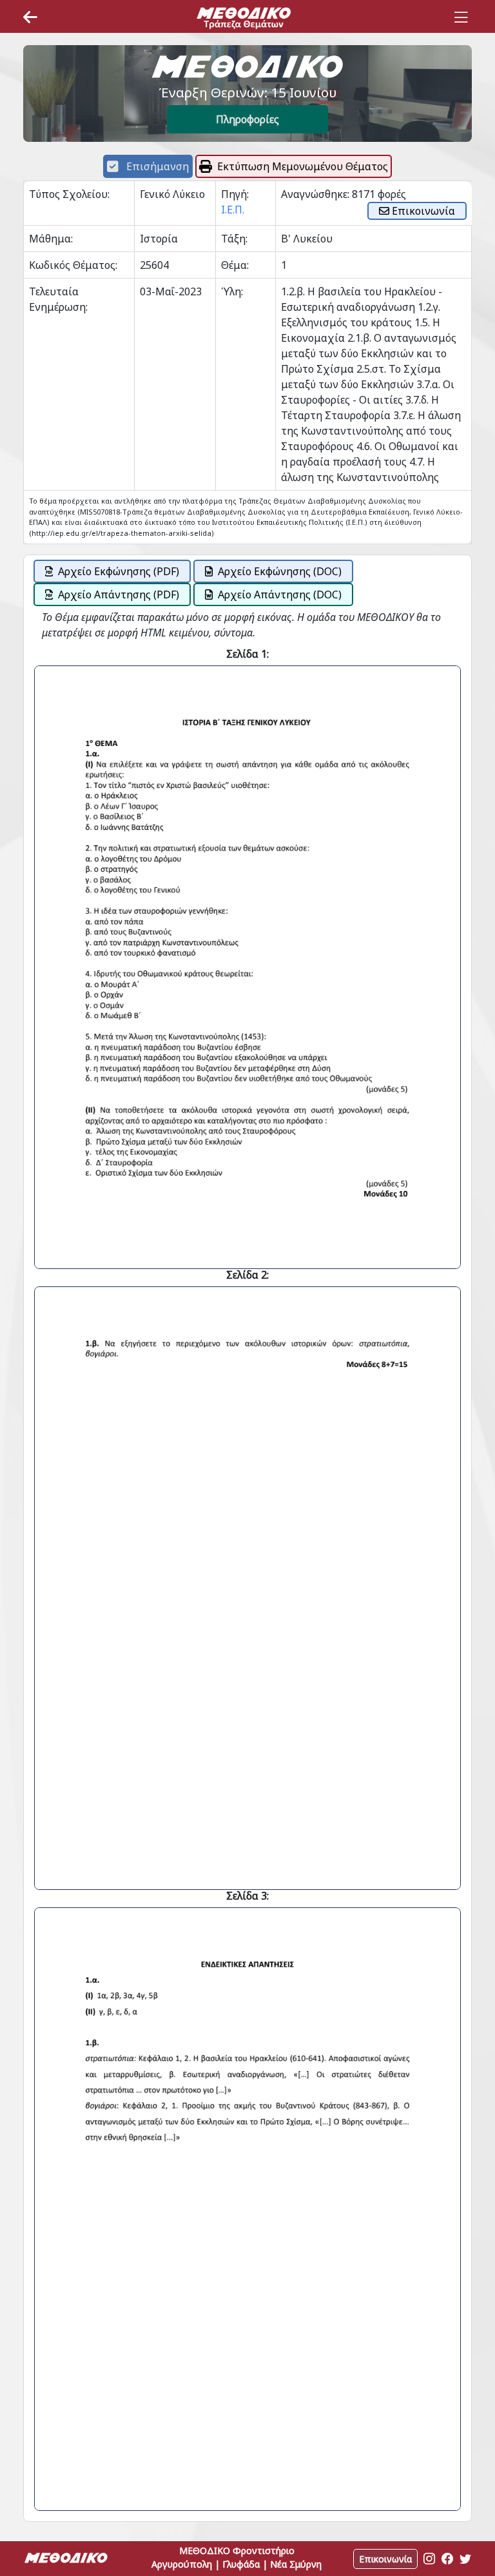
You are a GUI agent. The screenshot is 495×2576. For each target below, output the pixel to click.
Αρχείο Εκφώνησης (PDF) (119, 571)
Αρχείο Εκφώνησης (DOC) (280, 571)
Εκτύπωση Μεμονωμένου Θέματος (303, 166)
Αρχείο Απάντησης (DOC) (280, 595)
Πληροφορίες (247, 119)
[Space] (244, 17)
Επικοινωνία (422, 211)
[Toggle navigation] (461, 17)
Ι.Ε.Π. (233, 210)
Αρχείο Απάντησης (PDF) (119, 595)
